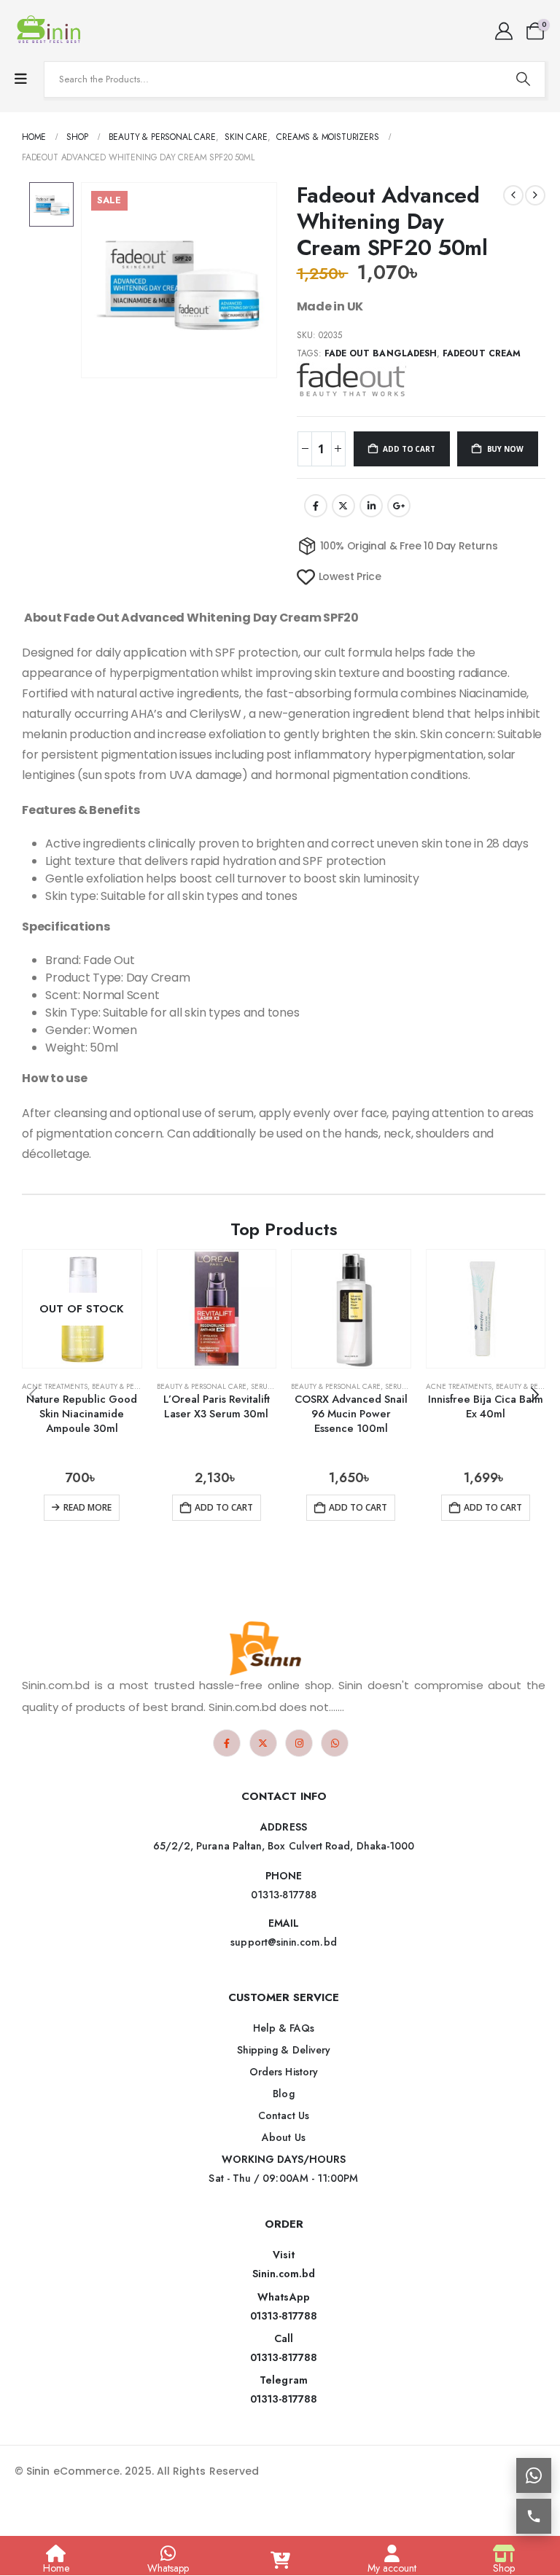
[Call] (534, 2516)
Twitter (343, 506)
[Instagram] (299, 1743)
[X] (263, 1743)
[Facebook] (227, 1743)
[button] (534, 1395)
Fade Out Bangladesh (381, 353)
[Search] (523, 79)
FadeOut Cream (482, 353)
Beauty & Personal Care (137, 1386)
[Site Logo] (51, 31)
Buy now (505, 449)
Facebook (316, 506)
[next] (535, 195)
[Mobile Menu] (21, 79)
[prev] (513, 195)
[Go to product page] (217, 1309)
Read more (87, 1507)
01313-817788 (284, 2316)
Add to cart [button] (224, 1507)
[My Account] (503, 31)
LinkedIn (371, 506)
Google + (399, 506)
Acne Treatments (55, 1386)
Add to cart (409, 449)
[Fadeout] (351, 380)
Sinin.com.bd (284, 2274)
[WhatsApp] (335, 1743)
